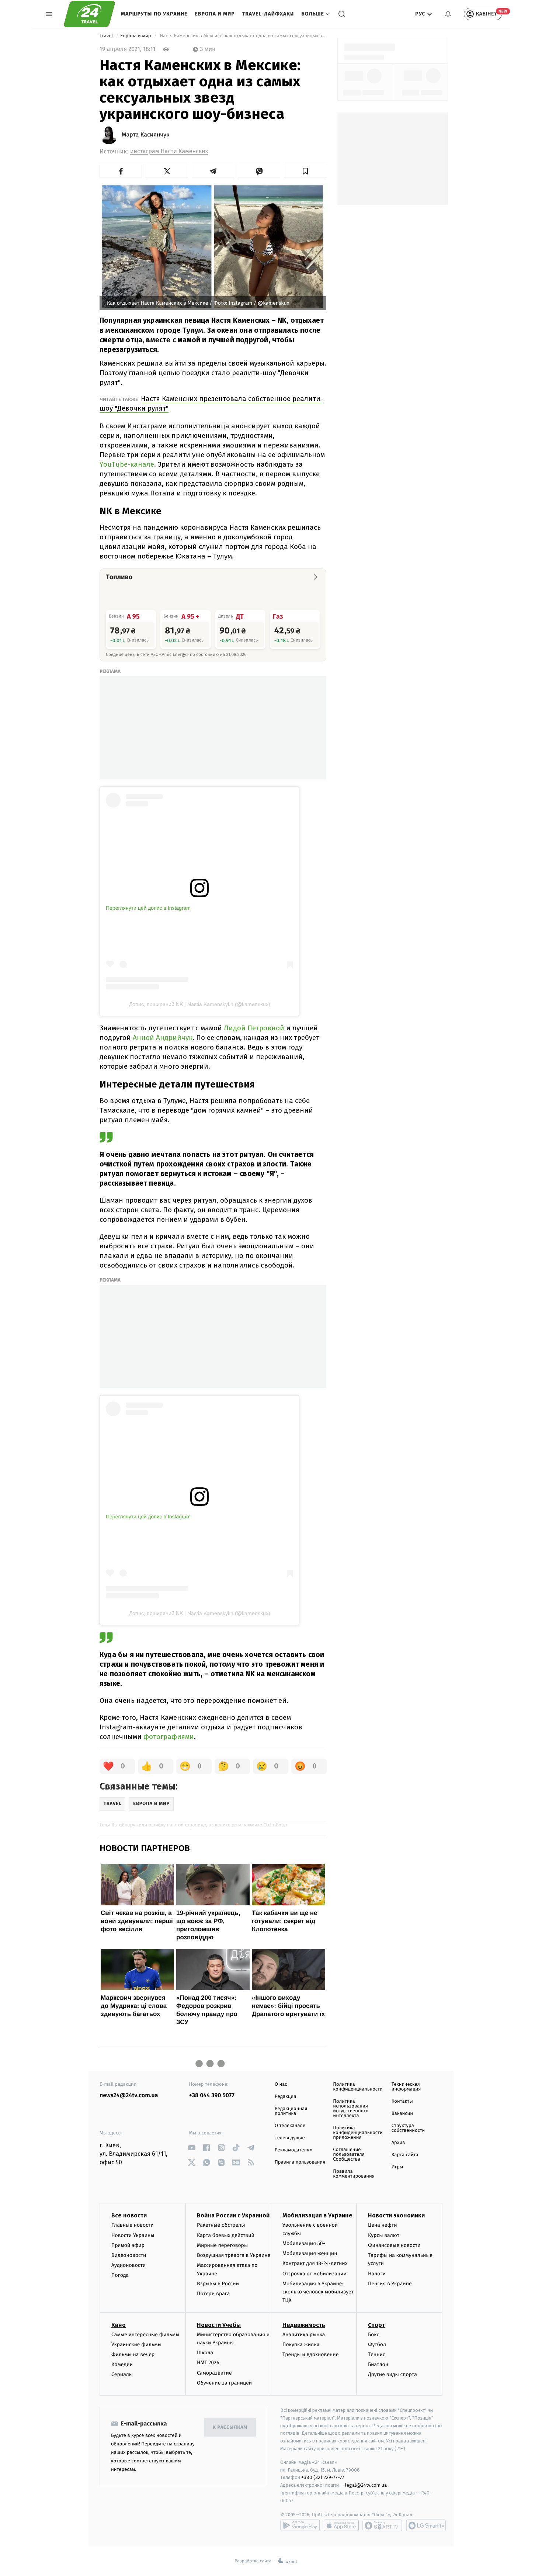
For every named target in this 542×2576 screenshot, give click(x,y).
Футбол (377, 2345)
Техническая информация (406, 2087)
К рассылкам (230, 2428)
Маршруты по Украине (154, 14)
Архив (398, 2143)
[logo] (89, 14)
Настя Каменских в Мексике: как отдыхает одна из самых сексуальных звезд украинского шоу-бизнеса (242, 36)
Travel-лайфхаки (268, 14)
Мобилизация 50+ (304, 2243)
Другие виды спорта (392, 2374)
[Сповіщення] (448, 14)
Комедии (122, 2364)
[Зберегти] (305, 171)
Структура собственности (408, 2128)
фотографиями (169, 1737)
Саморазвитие (214, 2373)
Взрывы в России (218, 2284)
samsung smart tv (426, 2525)
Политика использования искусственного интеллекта (351, 2109)
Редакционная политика (291, 2111)
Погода (120, 2275)
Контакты (402, 2101)
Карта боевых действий (226, 2235)
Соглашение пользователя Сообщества (349, 2155)
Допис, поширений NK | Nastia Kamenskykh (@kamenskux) (200, 1004)
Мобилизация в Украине (317, 2215)
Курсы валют (384, 2235)
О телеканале (290, 2126)
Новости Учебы (219, 2325)
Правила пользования (300, 2162)
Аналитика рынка (304, 2335)
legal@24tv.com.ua (366, 2485)
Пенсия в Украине (390, 2284)
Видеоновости (129, 2255)
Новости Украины (133, 2235)
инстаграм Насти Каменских (169, 151)
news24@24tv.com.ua (129, 2096)
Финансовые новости (394, 2245)
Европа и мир (215, 14)
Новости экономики (396, 2215)
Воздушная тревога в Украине (234, 2255)
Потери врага (213, 2294)
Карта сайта (405, 2155)
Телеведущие (290, 2138)
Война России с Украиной (233, 2215)
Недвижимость (304, 2325)
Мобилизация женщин (310, 2253)
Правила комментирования (354, 2174)
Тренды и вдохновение (310, 2354)
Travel (107, 36)
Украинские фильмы (136, 2345)
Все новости (129, 2215)
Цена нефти (383, 2225)
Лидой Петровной (254, 1028)
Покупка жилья (301, 2345)
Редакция (285, 2097)
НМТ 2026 (208, 2363)
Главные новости (133, 2225)
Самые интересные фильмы (145, 2335)
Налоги (377, 2274)
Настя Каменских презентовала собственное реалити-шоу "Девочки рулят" (211, 403)
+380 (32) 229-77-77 (323, 2477)
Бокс (374, 2335)
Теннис (377, 2354)
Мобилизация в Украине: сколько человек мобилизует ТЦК (318, 2292)
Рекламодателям (294, 2150)
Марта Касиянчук (146, 135)
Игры (397, 2167)
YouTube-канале (127, 464)
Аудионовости (128, 2265)
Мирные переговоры (222, 2245)
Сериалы (122, 2374)
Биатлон (378, 2364)
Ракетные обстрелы (221, 2225)
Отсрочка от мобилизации (315, 2274)
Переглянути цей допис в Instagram (148, 908)
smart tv (382, 2525)
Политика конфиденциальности (358, 2087)
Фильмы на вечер (133, 2354)
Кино (119, 2325)
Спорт (376, 2325)
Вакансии (402, 2114)
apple (341, 2525)
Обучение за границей (224, 2383)
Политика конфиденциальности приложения (358, 2133)
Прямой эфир (128, 2245)
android (300, 2525)
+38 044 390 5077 (212, 2096)
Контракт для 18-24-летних (315, 2263)
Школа (205, 2353)
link (192, 2148)
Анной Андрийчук (163, 1038)
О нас (281, 2084)
